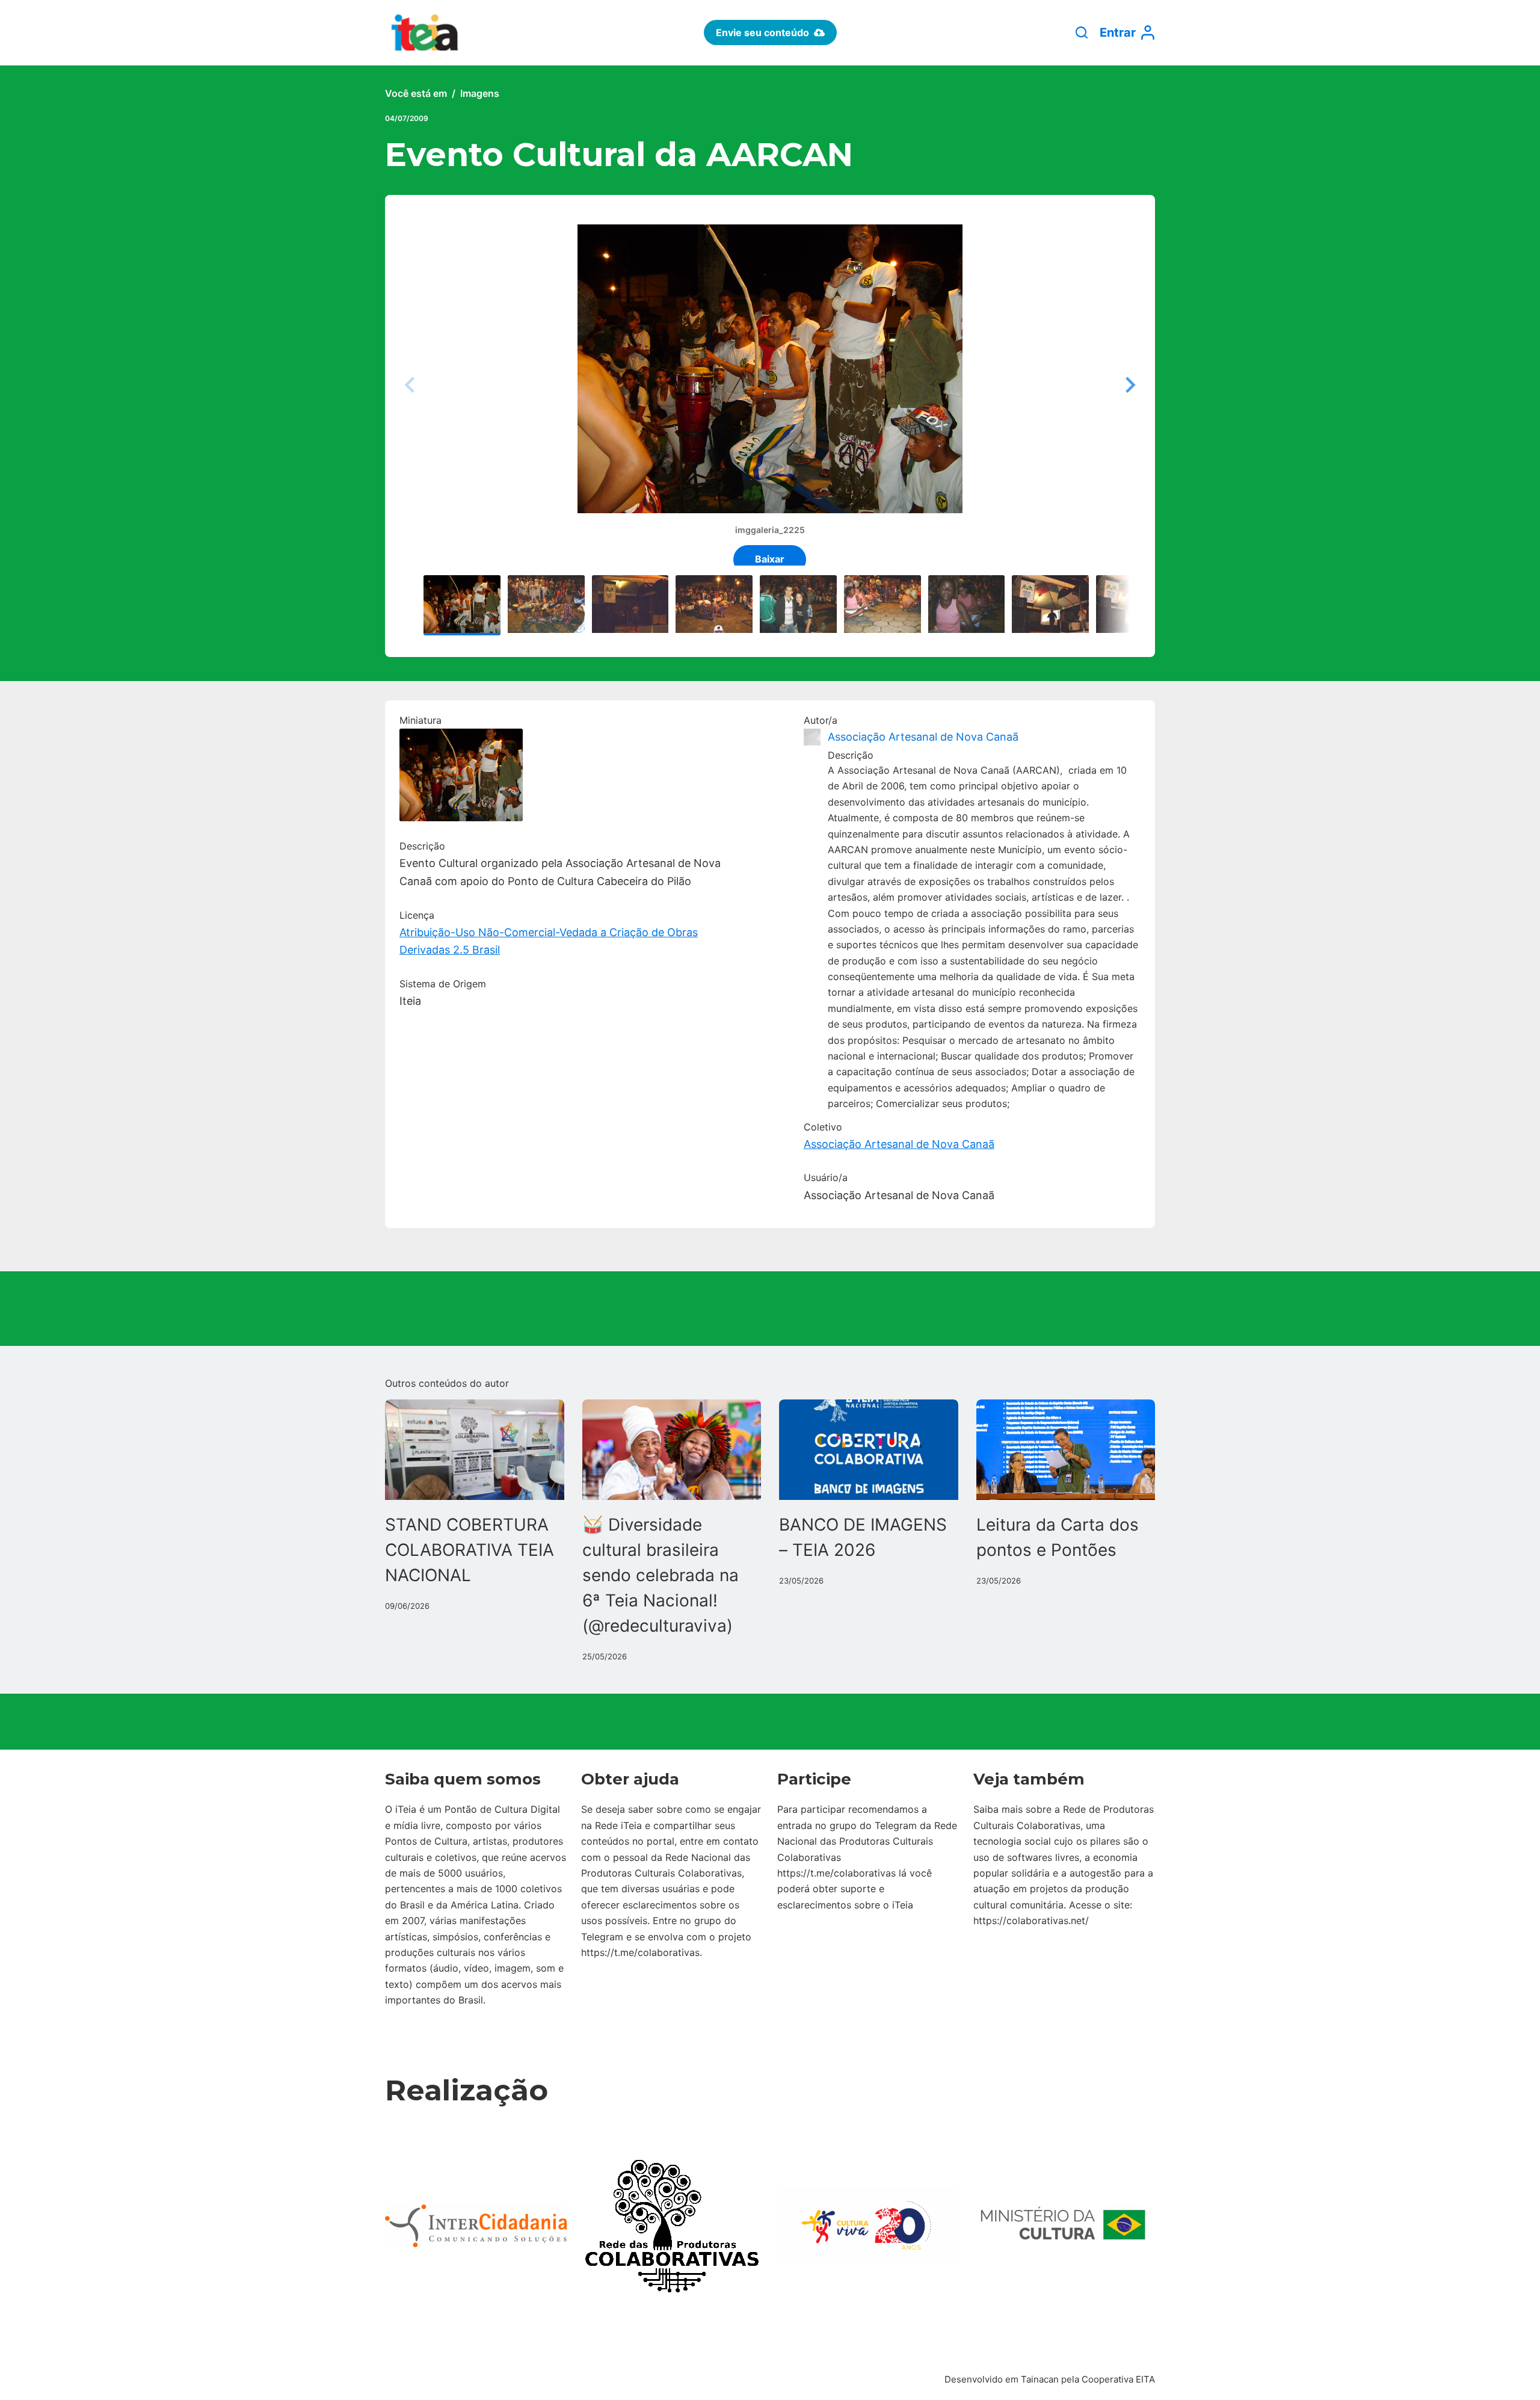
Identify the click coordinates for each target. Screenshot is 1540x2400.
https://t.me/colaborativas (640, 1952)
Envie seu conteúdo (762, 32)
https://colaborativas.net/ (1031, 1920)
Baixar (770, 559)
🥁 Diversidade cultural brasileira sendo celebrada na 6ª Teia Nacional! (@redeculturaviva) (661, 1575)
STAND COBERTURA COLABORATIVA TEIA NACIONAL (470, 1550)
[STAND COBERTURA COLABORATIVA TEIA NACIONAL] (475, 1450)
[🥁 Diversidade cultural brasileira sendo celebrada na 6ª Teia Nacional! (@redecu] (672, 1450)
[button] (1129, 385)
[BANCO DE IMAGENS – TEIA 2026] (869, 1450)
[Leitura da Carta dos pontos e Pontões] (1066, 1450)
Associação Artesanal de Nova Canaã (923, 737)
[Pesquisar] (1082, 32)
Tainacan (1040, 2379)
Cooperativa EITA (1118, 2379)
